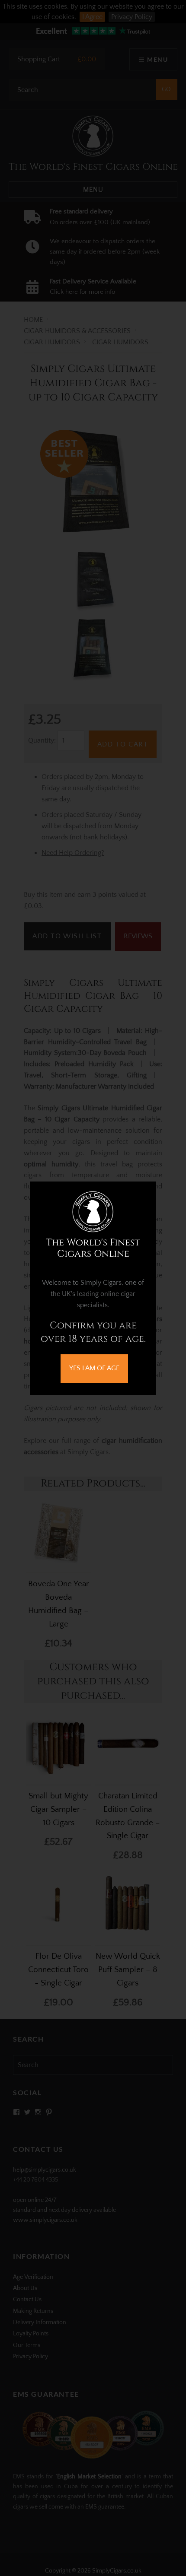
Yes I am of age (94, 1368)
